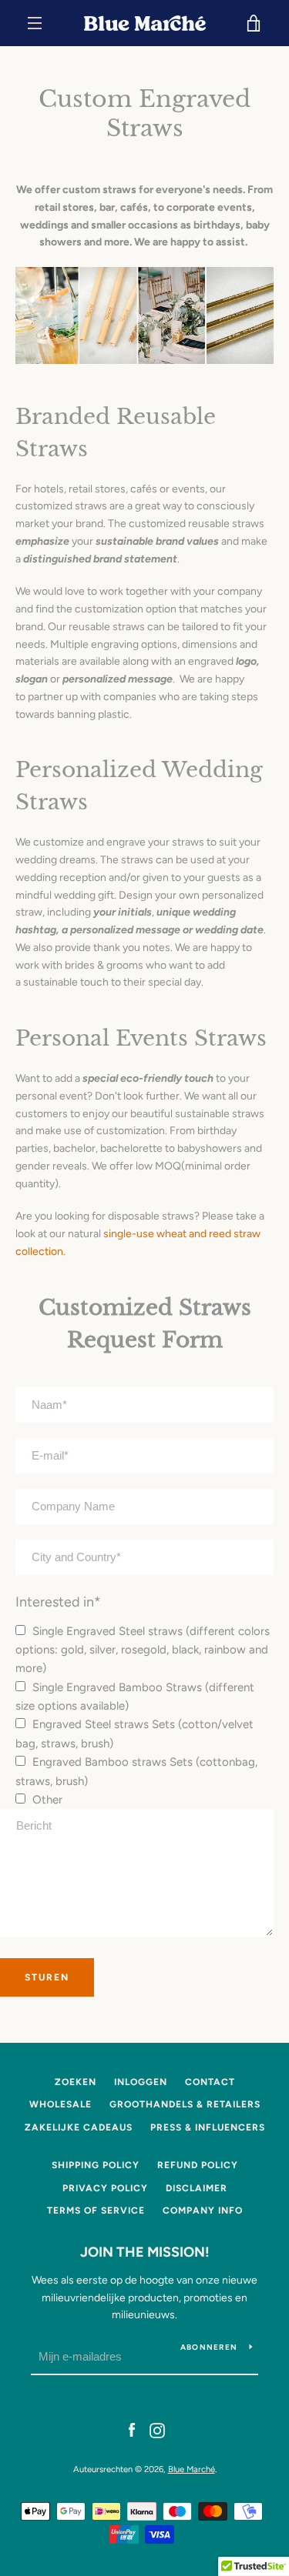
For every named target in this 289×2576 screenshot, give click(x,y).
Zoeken (76, 2082)
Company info (203, 2211)
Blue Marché (192, 2469)
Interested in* (58, 1602)
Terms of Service (96, 2211)
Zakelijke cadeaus (79, 2127)
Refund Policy (198, 2165)
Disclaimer (197, 2188)
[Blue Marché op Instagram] (157, 2429)
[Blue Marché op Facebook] (132, 2429)
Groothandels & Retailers (185, 2104)
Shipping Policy (96, 2165)
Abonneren (209, 2347)
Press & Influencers (208, 2127)
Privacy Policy (105, 2188)
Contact (210, 2082)
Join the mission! (145, 2252)
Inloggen (141, 2082)
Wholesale (60, 2104)
